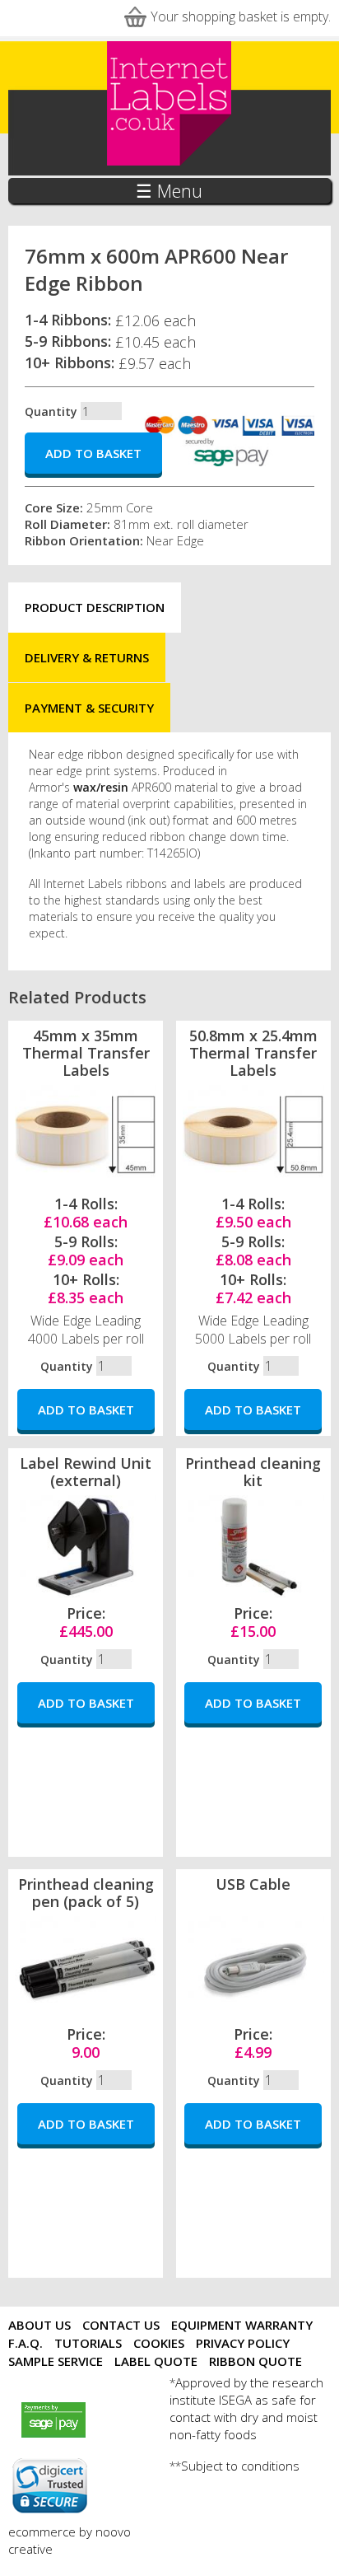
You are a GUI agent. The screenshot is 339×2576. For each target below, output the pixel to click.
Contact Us (121, 2325)
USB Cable (253, 1884)
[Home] (169, 162)
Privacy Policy (243, 2343)
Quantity (51, 411)
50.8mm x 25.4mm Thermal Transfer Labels (253, 1053)
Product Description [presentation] (95, 607)
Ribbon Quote (255, 2361)
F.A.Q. (26, 2343)
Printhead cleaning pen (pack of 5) (86, 1893)
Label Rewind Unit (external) (86, 1472)
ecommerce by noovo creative (70, 2540)
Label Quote (156, 2361)
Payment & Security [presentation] (89, 708)
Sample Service (56, 2361)
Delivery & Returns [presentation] (87, 657)
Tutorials (88, 2343)
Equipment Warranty (242, 2325)
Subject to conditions (240, 2466)
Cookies (159, 2343)
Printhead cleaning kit (253, 1472)
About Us (39, 2325)
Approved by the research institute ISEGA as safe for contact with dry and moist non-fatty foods (246, 2408)
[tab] (95, 608)
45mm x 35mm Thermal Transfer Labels (86, 1053)
